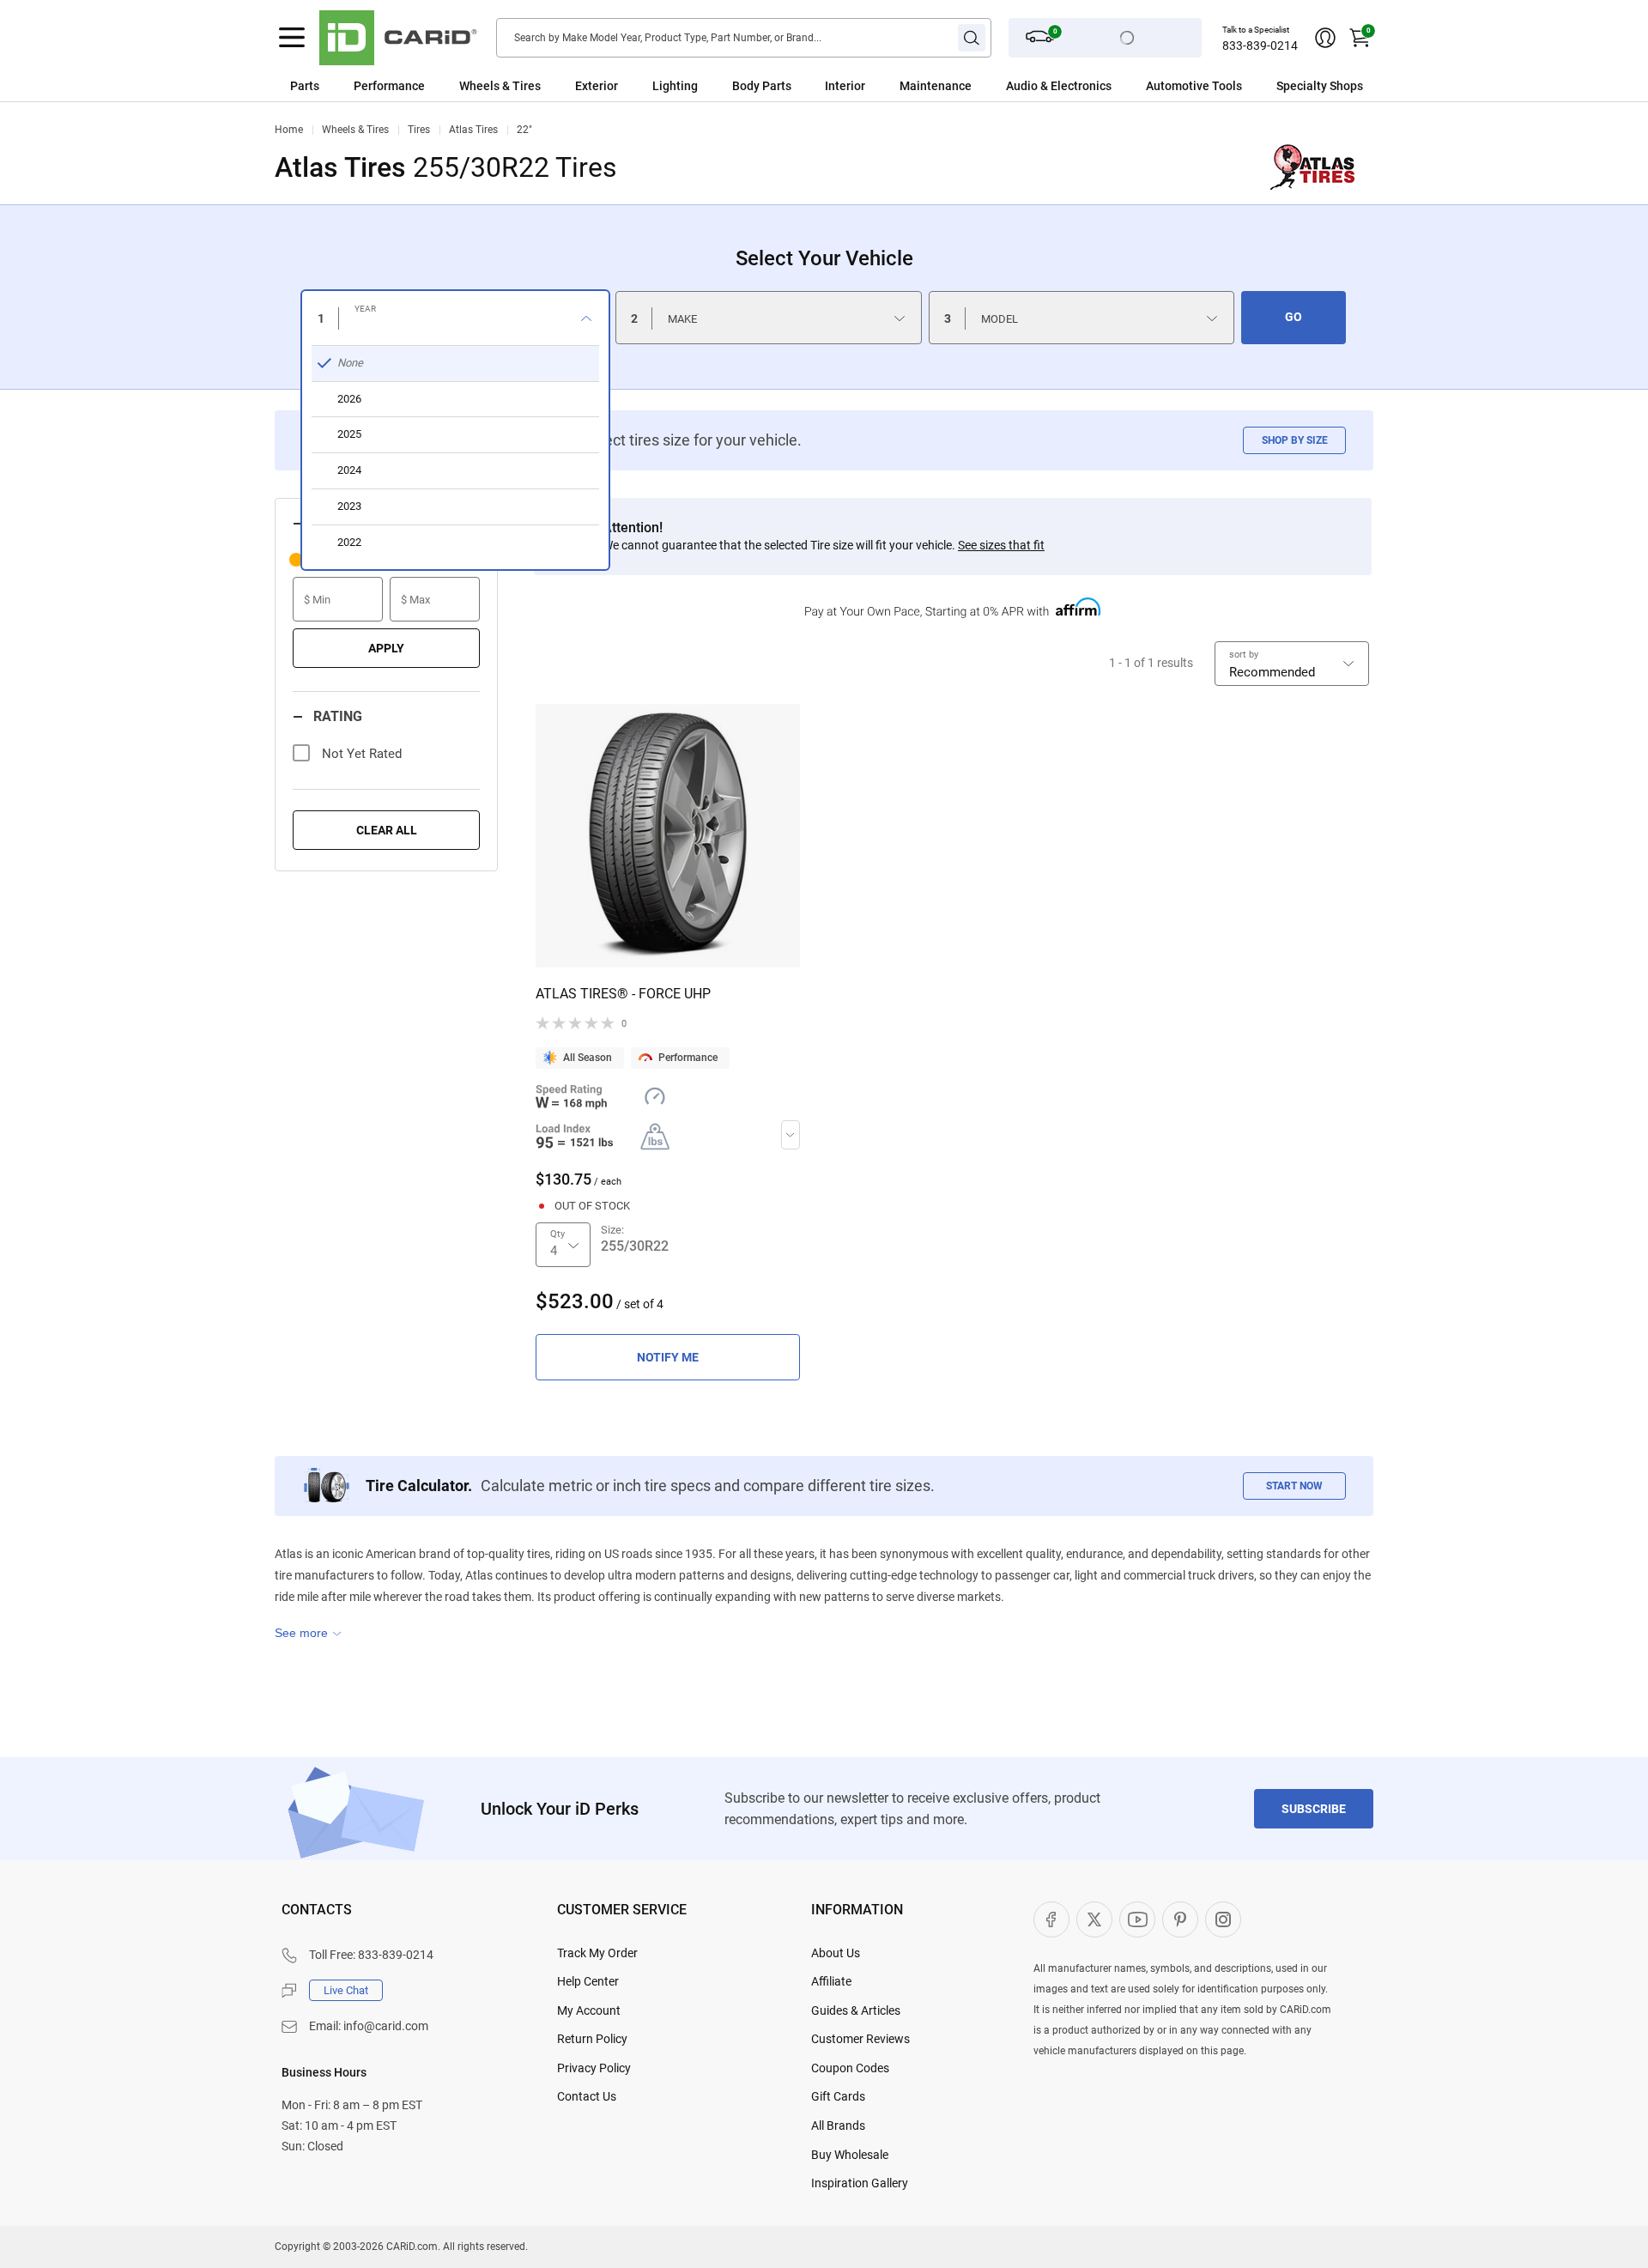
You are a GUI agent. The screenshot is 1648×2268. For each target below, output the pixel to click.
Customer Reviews (860, 2039)
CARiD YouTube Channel (1137, 1919)
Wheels (479, 86)
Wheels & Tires (355, 130)
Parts (305, 86)
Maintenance (936, 86)
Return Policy (592, 2039)
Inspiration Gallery (860, 2183)
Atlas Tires (473, 130)
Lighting (675, 86)
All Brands (838, 2125)
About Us (836, 1953)
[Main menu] (292, 38)
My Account (589, 2010)
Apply (386, 648)
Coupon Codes (850, 2068)
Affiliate (831, 1981)
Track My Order (597, 1953)
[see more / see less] (308, 1633)
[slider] (296, 560)
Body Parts (762, 86)
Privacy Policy (594, 2068)
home (289, 130)
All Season (588, 1058)
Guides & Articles (856, 2010)
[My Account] (1325, 38)
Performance (389, 86)
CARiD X (1094, 1919)
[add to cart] (668, 1357)
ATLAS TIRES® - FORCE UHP (623, 994)
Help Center (588, 1981)
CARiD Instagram (1223, 1919)
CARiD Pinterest (1180, 1919)
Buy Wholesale (850, 2155)
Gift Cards (838, 2096)
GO (1294, 317)
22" (524, 130)
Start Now (1294, 1486)
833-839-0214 (1260, 45)
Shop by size (1295, 440)
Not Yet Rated (362, 754)
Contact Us (587, 2096)
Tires (419, 130)
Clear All (387, 830)
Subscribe (1314, 1809)
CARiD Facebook (1051, 1919)
